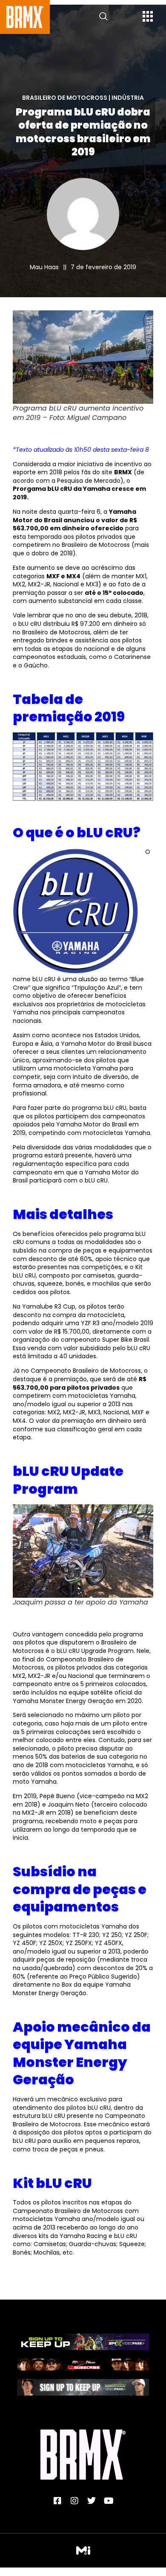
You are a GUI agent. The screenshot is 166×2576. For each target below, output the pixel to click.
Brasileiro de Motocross (65, 98)
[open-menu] (148, 17)
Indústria (128, 98)
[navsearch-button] (103, 17)
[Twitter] (92, 2501)
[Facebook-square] (57, 2501)
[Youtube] (109, 2501)
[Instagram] (74, 2501)
